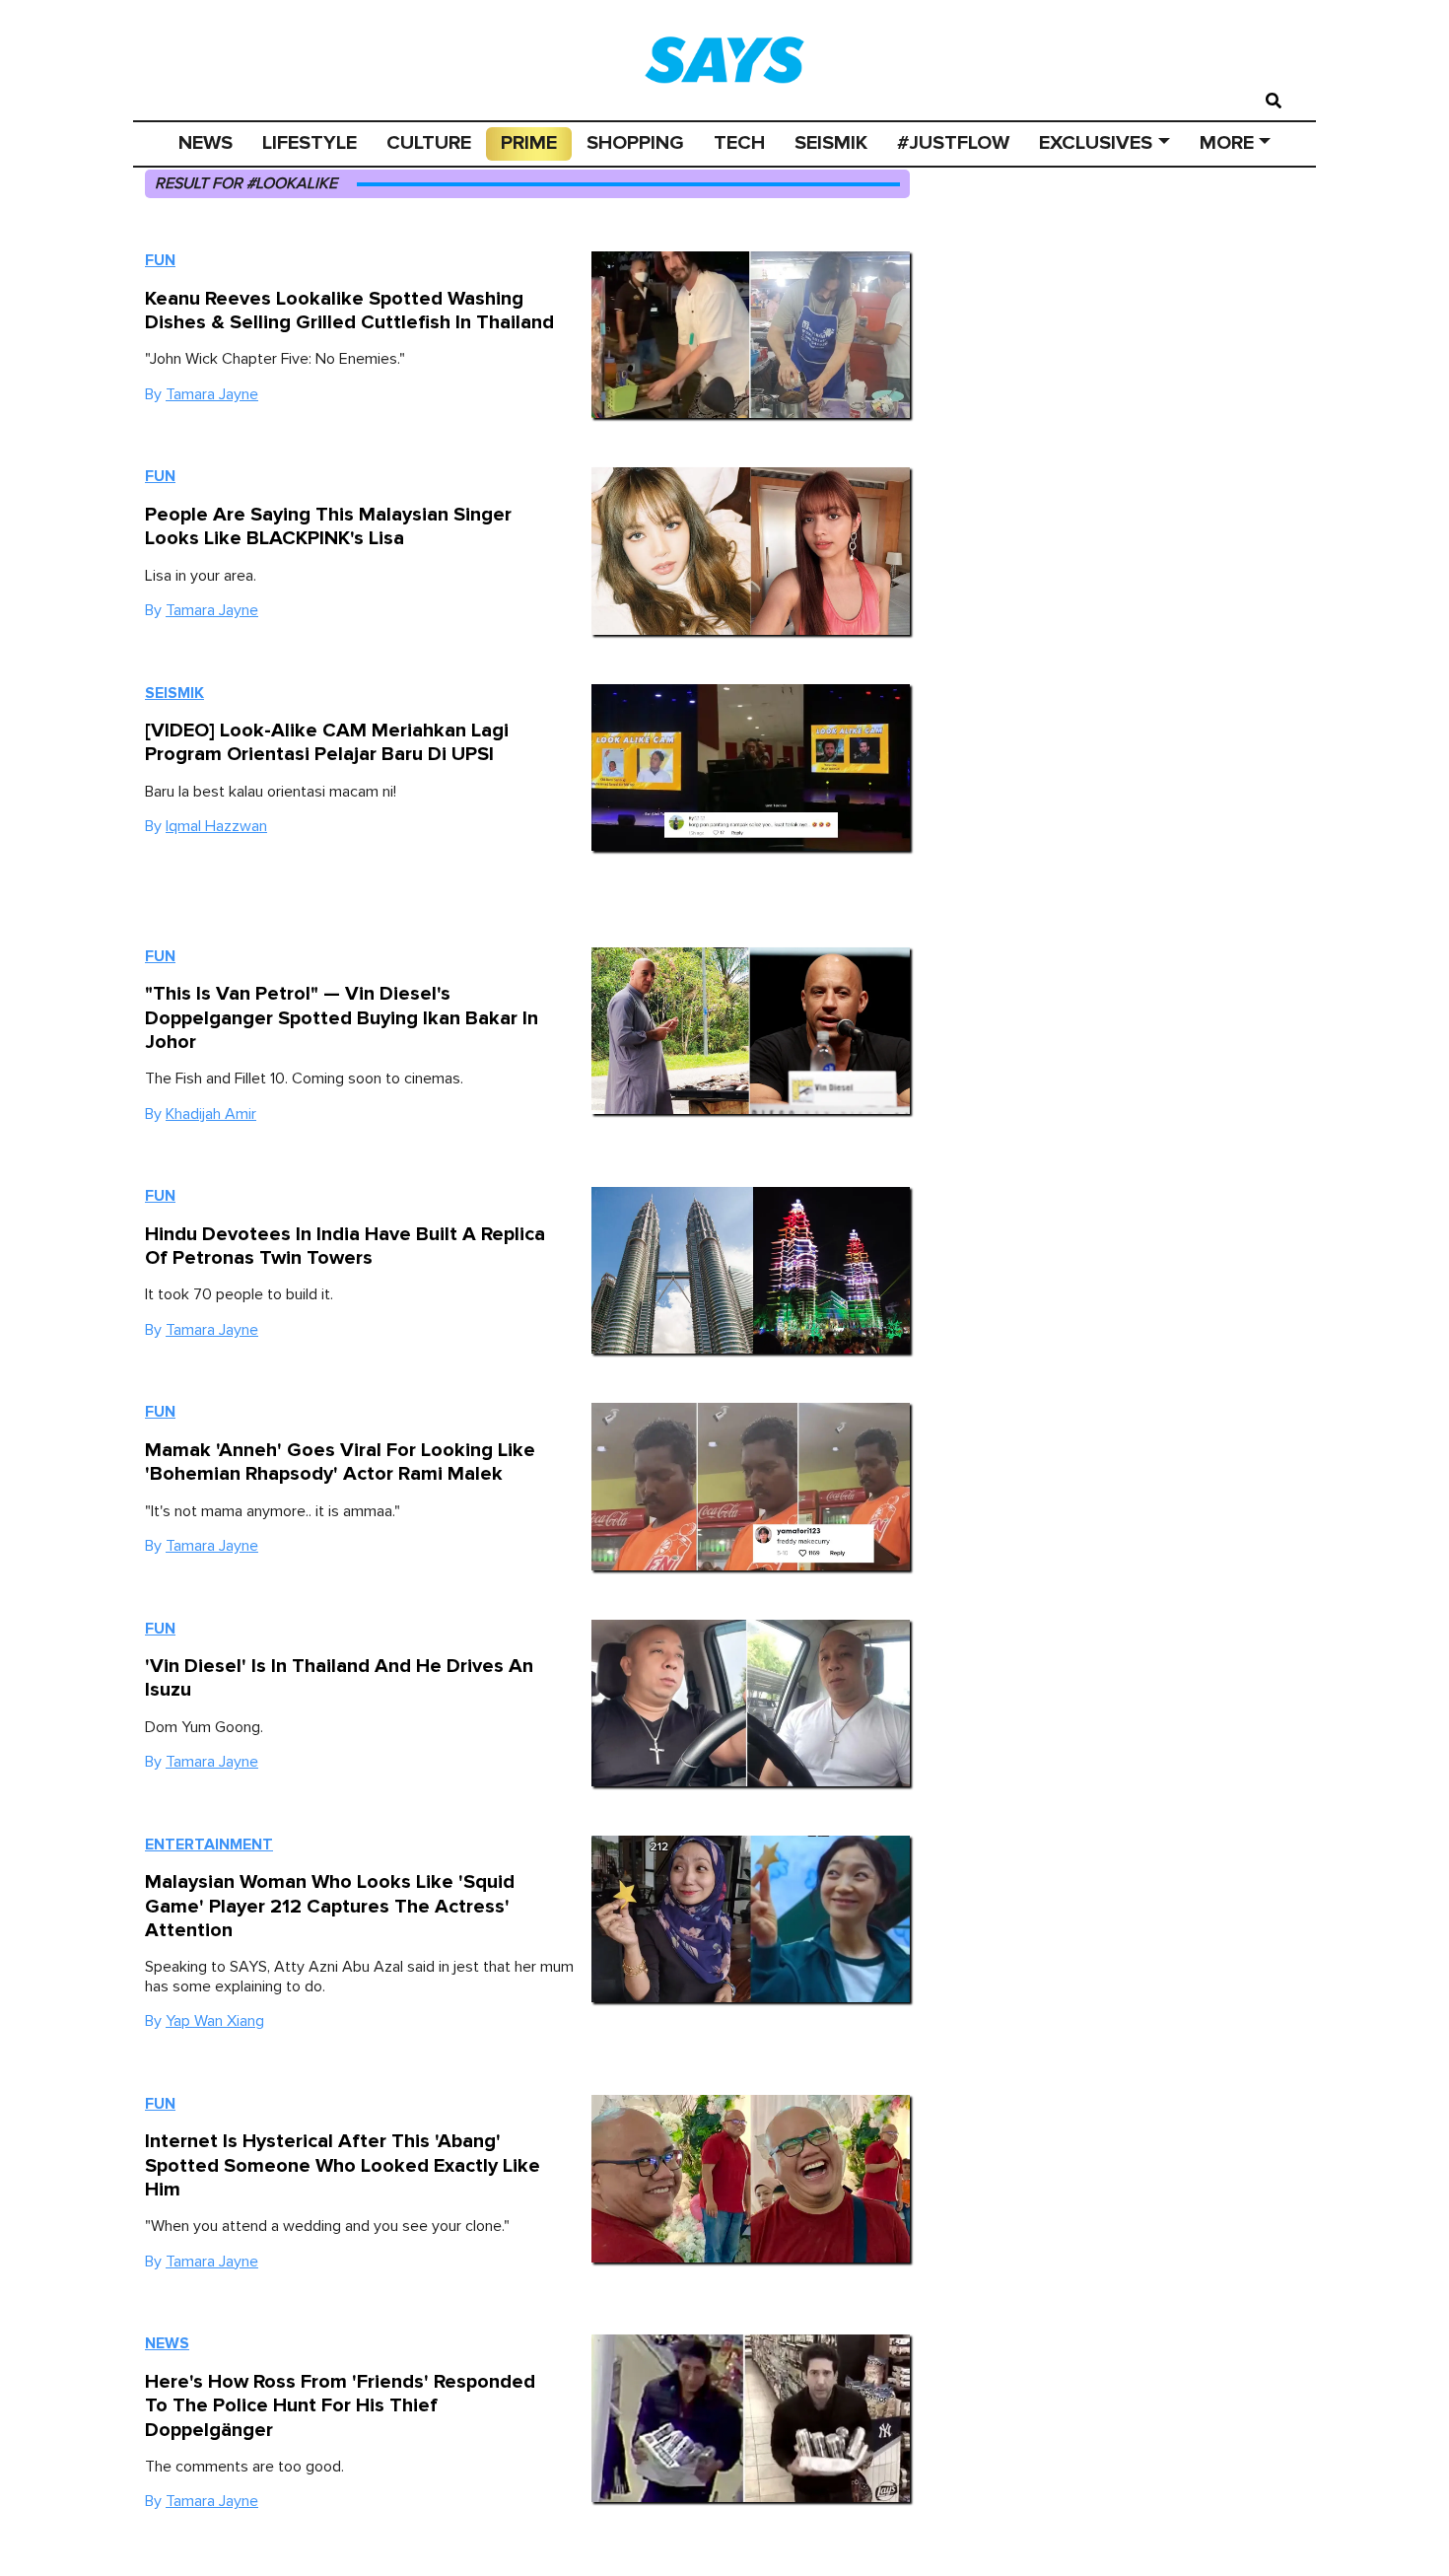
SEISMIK (831, 143)
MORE (1227, 143)
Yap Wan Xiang (215, 2021)
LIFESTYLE (310, 143)
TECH (739, 143)
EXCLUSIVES (1096, 143)
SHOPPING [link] (635, 143)
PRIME (529, 143)
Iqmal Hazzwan (216, 826)
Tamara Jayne (212, 394)
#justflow (953, 143)
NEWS (206, 143)
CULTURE (429, 143)
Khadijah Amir (211, 1114)
